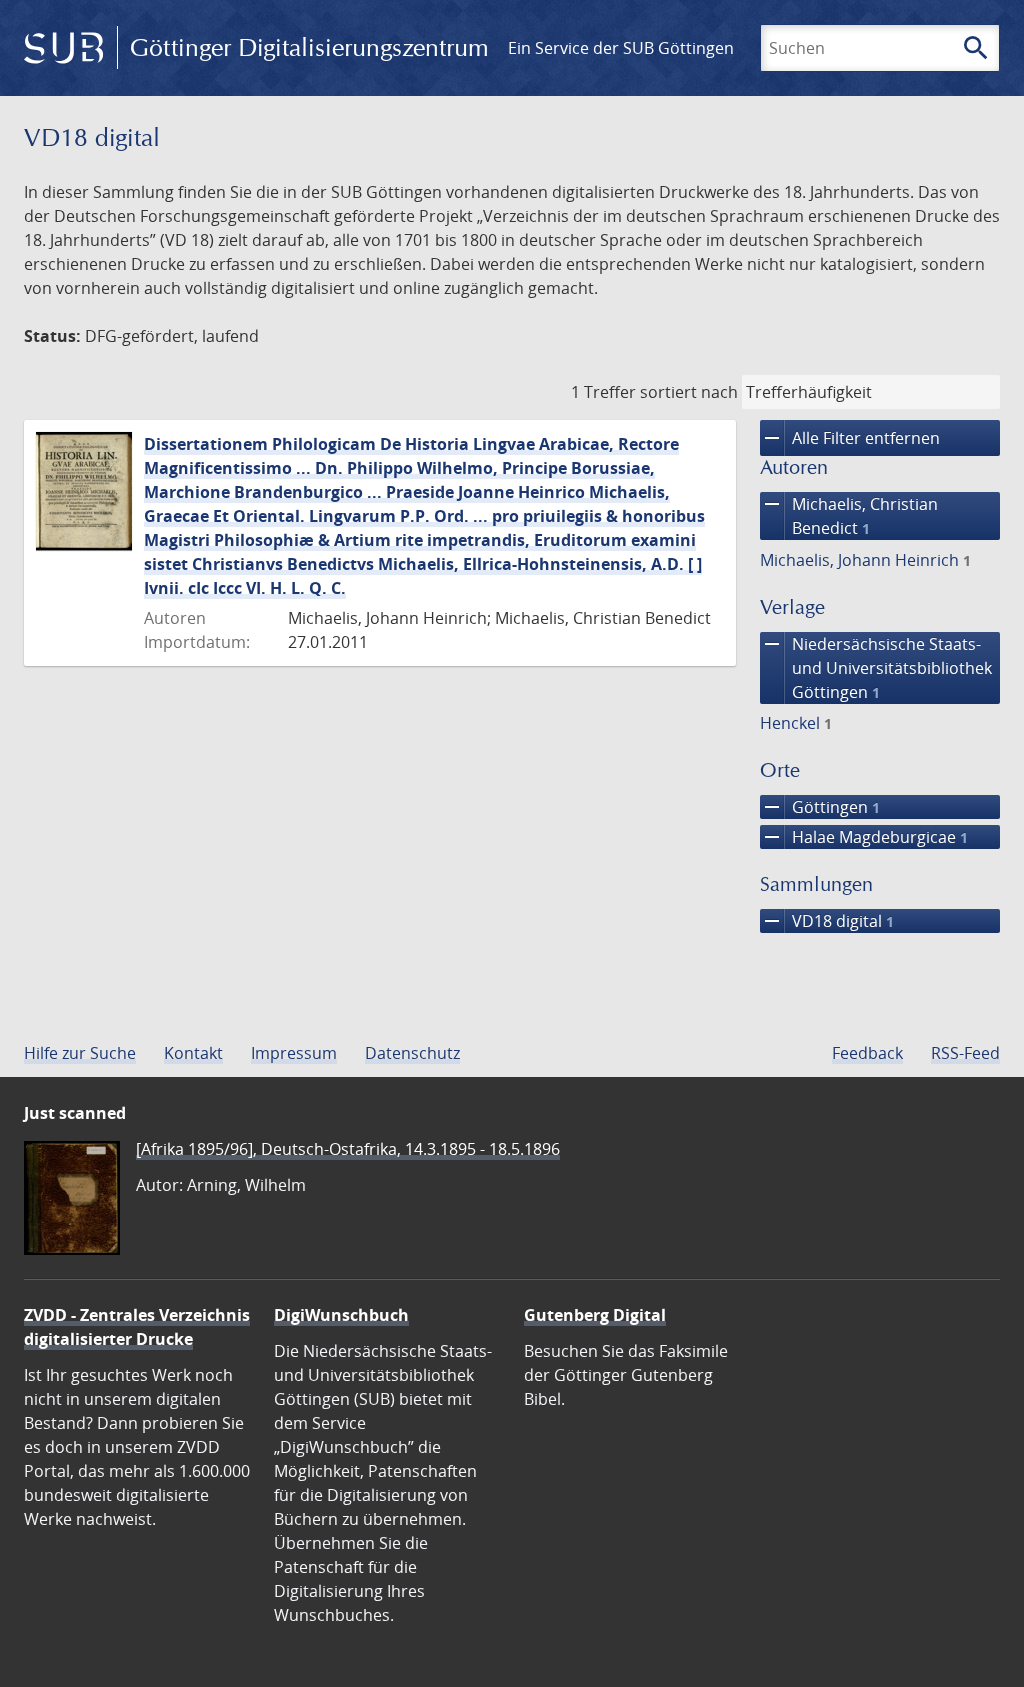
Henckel (796, 723)
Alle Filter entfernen (850, 438)
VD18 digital (827, 921)
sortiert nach (689, 392)
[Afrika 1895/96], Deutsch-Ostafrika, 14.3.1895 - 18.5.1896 (348, 1149)
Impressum (294, 1053)
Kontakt (193, 1053)
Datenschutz (412, 1053)
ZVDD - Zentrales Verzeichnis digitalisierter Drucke (137, 1327)
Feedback (867, 1053)
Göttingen (820, 807)
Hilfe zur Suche (80, 1053)
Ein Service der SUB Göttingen (621, 48)
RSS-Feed (965, 1053)
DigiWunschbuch (341, 1315)
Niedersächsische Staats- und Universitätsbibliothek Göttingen (876, 667)
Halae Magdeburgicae (864, 837)
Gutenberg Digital (595, 1315)
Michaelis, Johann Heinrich (865, 560)
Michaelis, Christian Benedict (849, 515)
